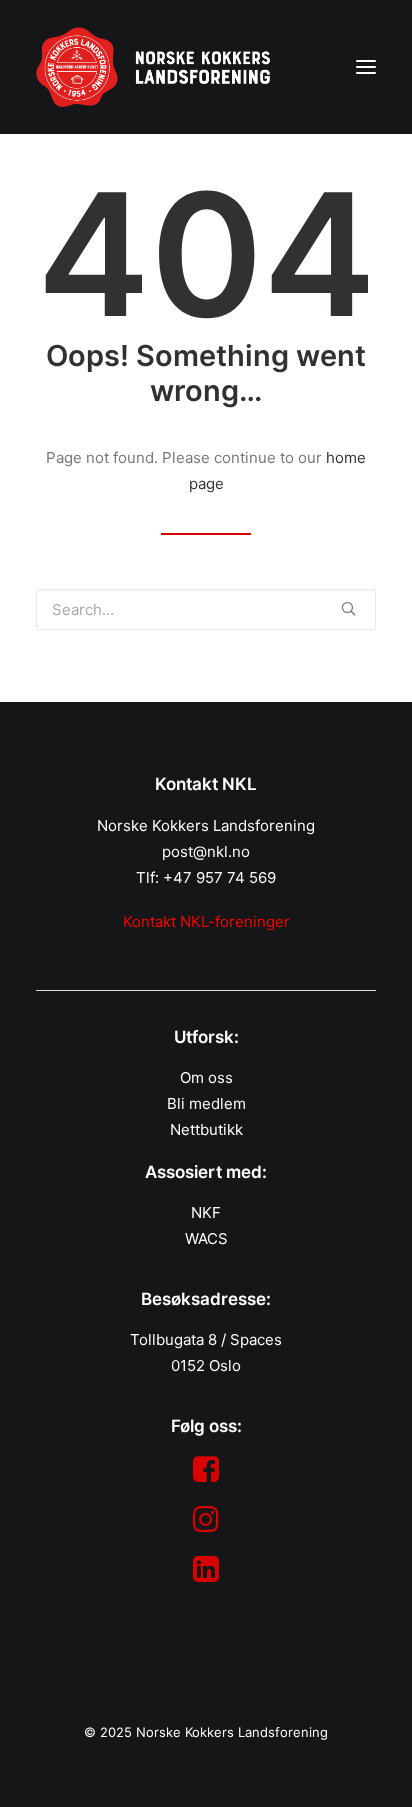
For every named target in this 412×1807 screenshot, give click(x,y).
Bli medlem (206, 1103)
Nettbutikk (206, 1129)
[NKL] (153, 67)
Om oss (206, 1077)
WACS (206, 1238)
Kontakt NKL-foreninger (206, 921)
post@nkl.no (206, 851)
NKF (206, 1212)
